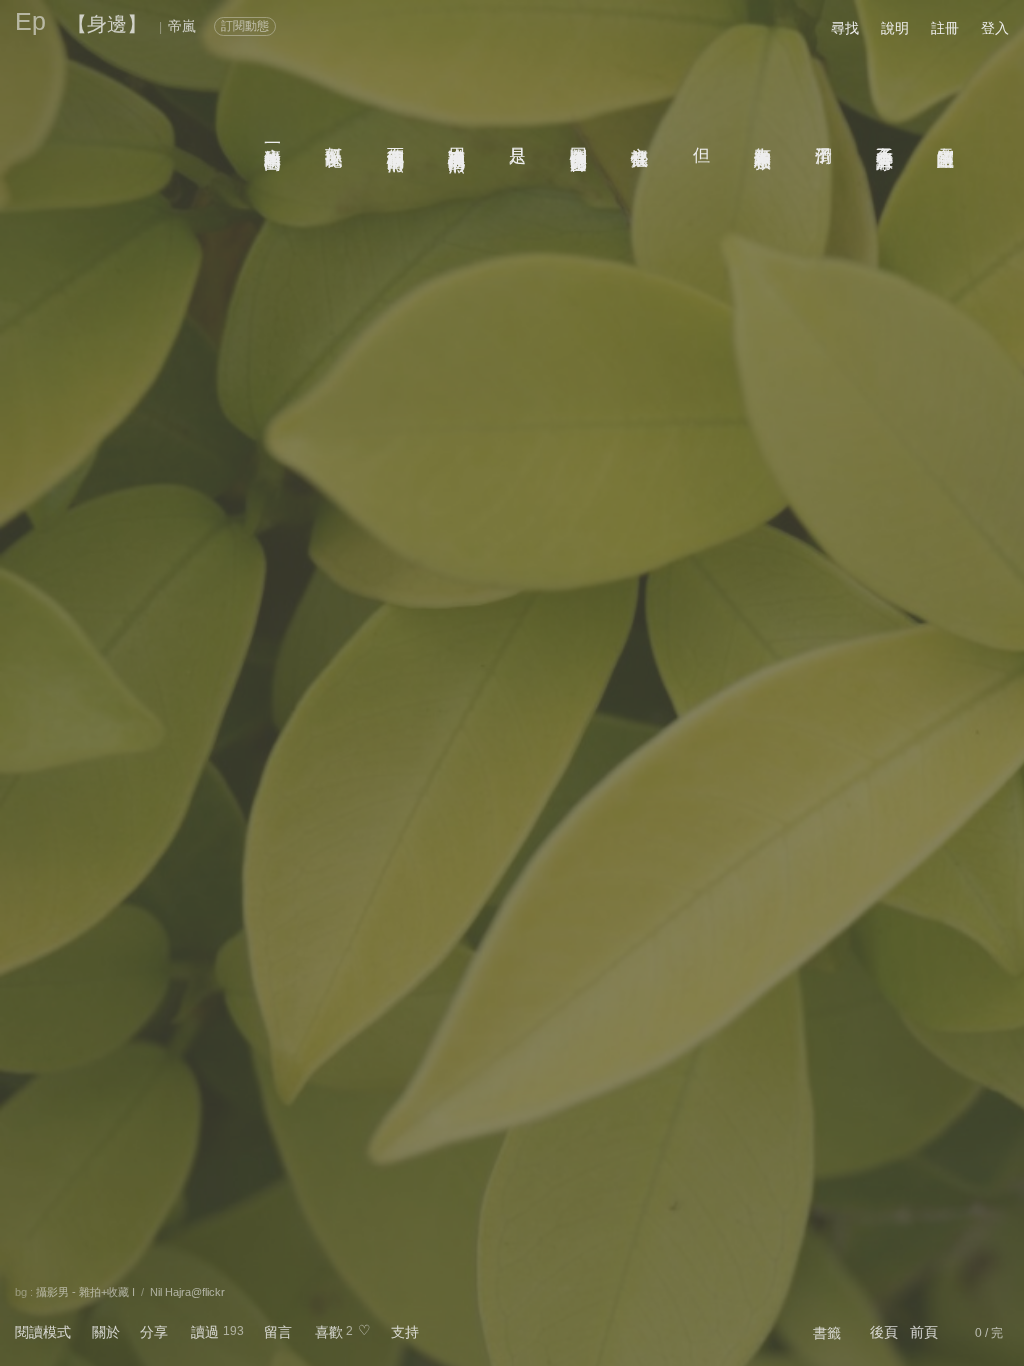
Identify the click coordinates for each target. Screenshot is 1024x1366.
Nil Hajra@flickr (187, 1292)
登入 (995, 28)
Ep (30, 21)
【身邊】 (107, 24)
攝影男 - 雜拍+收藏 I (85, 1292)
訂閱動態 (245, 26)
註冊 (945, 28)
